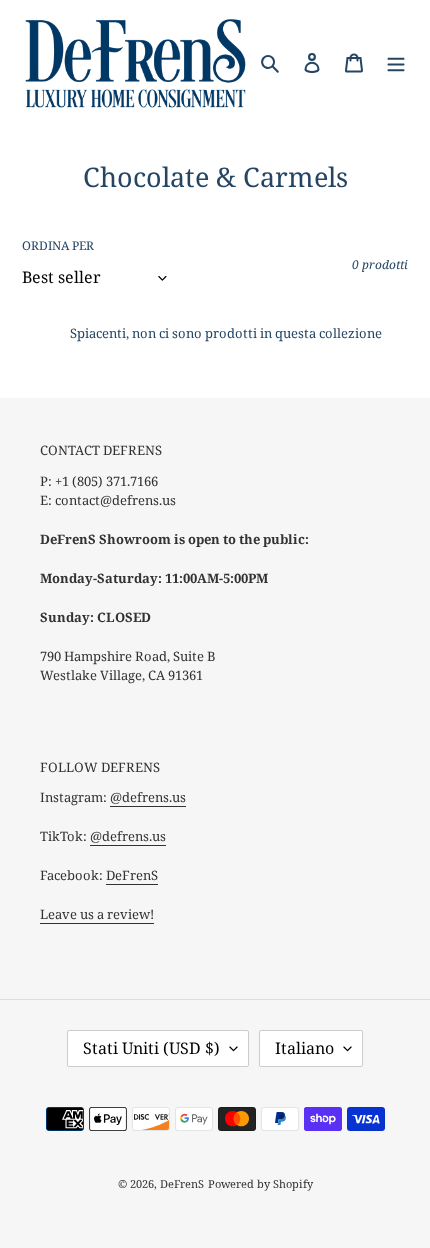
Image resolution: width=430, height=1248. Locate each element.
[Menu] (396, 62)
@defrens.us (148, 797)
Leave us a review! (97, 914)
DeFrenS (132, 875)
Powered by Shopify (260, 1183)
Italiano (304, 1048)
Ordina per (58, 245)
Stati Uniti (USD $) (151, 1048)
